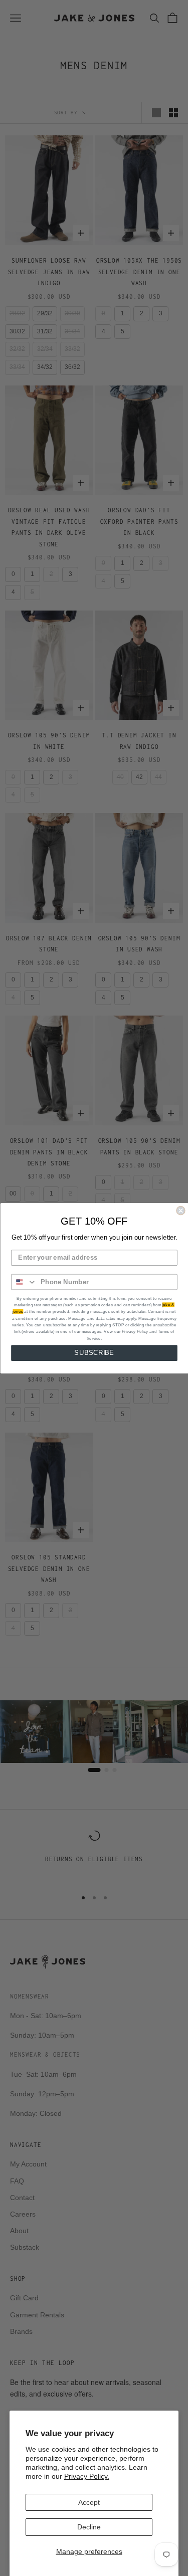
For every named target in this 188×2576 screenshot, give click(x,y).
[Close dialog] (181, 1210)
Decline (89, 2527)
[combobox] (24, 1282)
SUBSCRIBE (94, 1352)
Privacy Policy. (87, 2476)
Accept (89, 2502)
